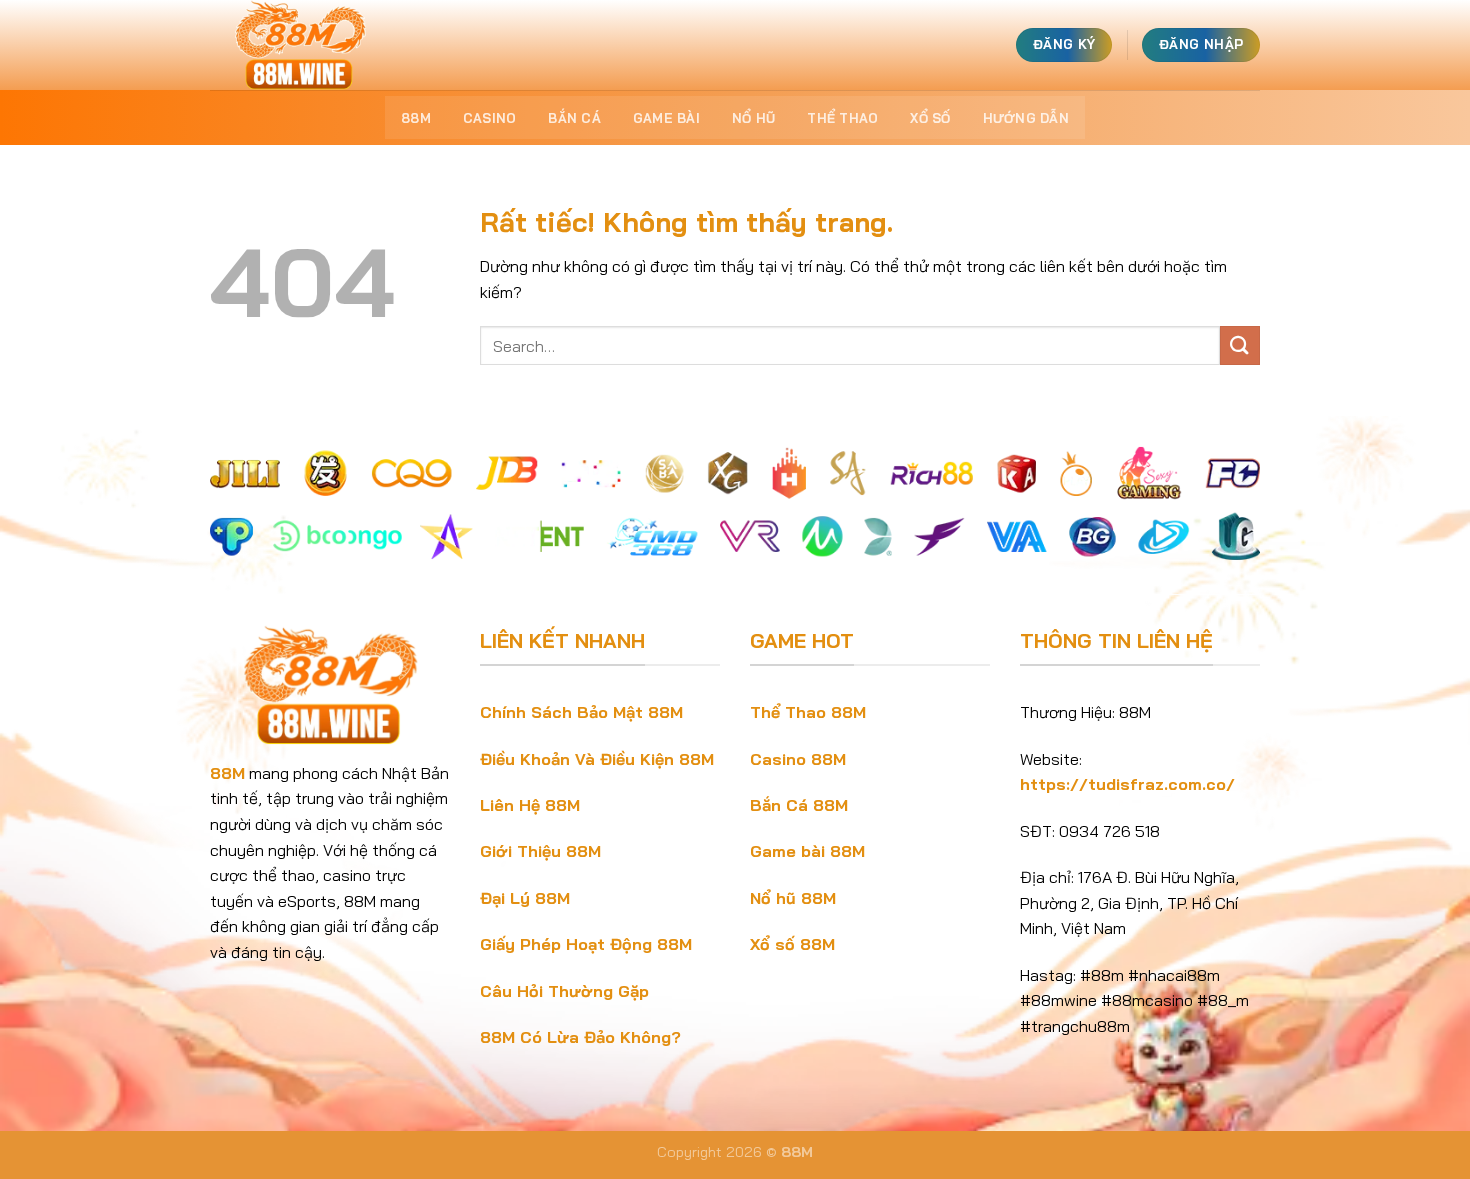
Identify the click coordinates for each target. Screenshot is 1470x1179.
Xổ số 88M (792, 944)
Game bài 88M (807, 851)
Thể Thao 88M (808, 712)
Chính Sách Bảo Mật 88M (581, 712)
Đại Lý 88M (525, 898)
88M (416, 118)
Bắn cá (574, 118)
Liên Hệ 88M (530, 805)
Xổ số (930, 118)
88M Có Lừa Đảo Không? (580, 1037)
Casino (490, 118)
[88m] (310, 45)
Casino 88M (798, 759)
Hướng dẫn (1026, 118)
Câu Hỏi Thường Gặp (564, 991)
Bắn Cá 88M (799, 805)
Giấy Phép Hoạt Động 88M (586, 944)
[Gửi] (1240, 345)
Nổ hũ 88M (793, 898)
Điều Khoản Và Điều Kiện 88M (597, 759)
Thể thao (842, 118)
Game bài (666, 118)
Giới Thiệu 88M (540, 851)
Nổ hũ (753, 118)
